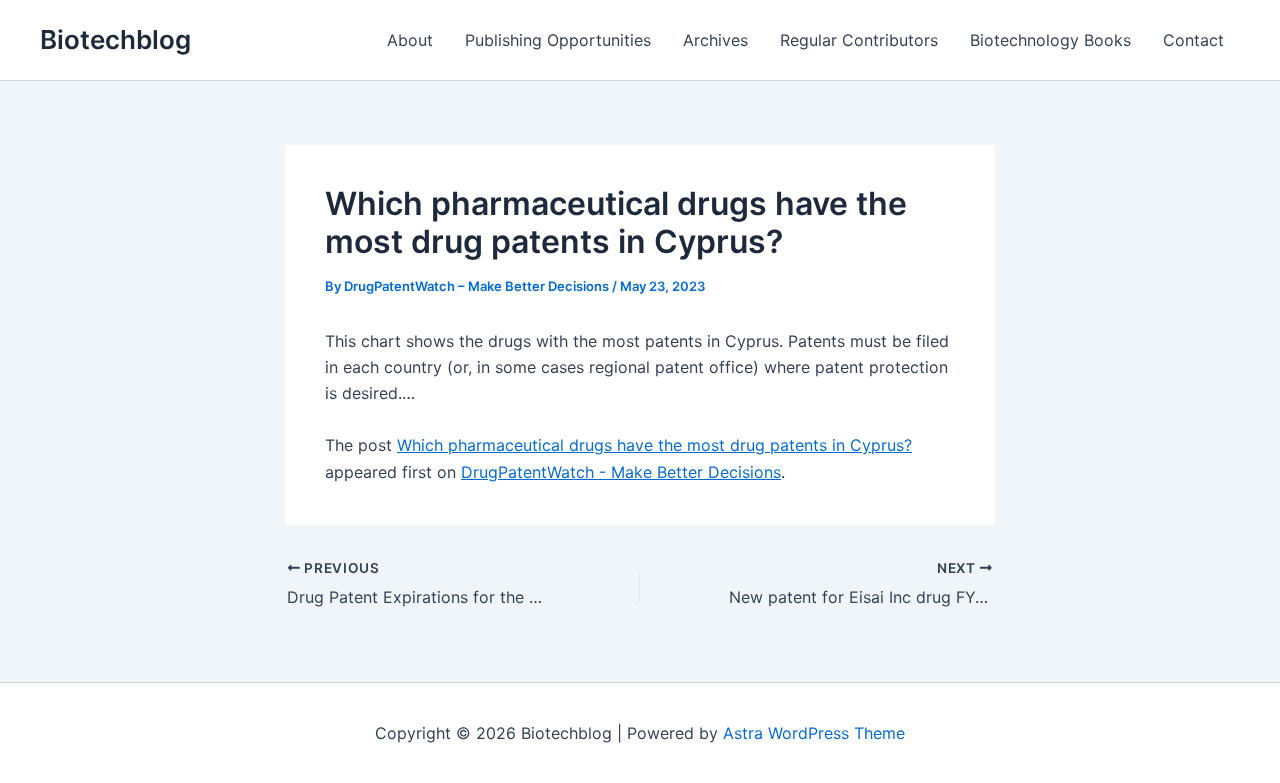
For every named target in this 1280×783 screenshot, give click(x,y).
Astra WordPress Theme (814, 733)
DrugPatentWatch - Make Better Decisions (621, 472)
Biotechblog (115, 39)
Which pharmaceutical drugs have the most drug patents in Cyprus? (654, 445)
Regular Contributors (859, 40)
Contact (1193, 40)
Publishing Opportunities (558, 40)
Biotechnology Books (1050, 40)
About (410, 40)
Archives (715, 40)
